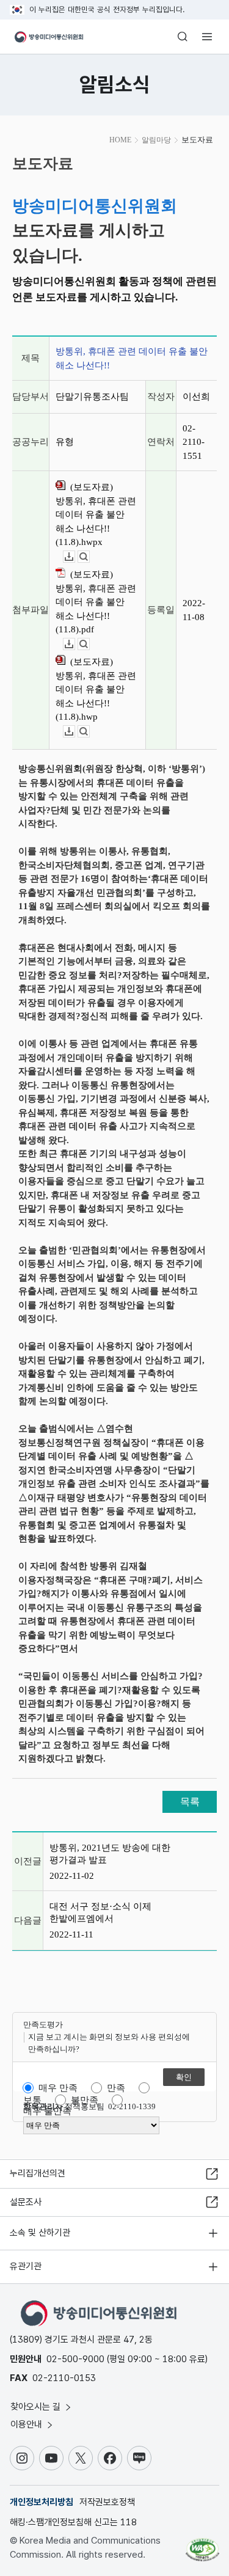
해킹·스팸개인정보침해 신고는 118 (73, 2522)
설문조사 (26, 2202)
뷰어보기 (89, 557)
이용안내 (27, 2424)
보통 (32, 2100)
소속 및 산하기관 (40, 2233)
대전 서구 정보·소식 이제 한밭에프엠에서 (100, 1912)
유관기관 (26, 2266)
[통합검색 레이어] (183, 37)
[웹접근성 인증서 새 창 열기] (202, 2545)
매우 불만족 (47, 2111)
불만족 (85, 2100)
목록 (190, 1802)
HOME (120, 140)
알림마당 (156, 140)
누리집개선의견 (38, 2173)
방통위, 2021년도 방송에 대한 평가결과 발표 (110, 1854)
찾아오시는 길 (37, 2407)
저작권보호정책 (107, 2502)
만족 (116, 2088)
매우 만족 (58, 2088)
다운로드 (75, 557)
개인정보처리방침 (42, 2502)
